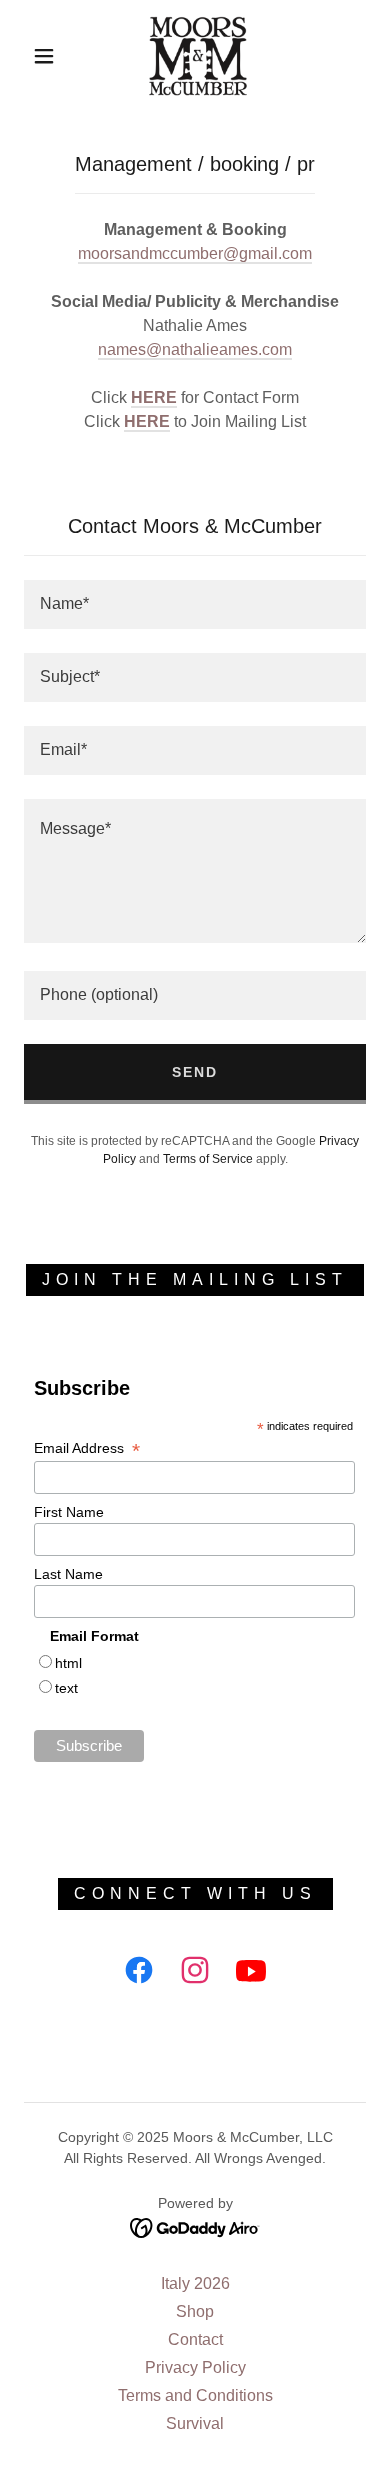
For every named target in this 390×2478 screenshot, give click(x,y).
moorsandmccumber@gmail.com (195, 253)
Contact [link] (195, 2339)
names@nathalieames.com (195, 349)
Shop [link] (195, 2311)
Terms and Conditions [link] (195, 2395)
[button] (44, 56)
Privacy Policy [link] (195, 2367)
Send (195, 1072)
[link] (198, 56)
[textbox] (195, 604)
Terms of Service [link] (208, 1159)
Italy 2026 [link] (195, 2283)
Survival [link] (195, 2423)
